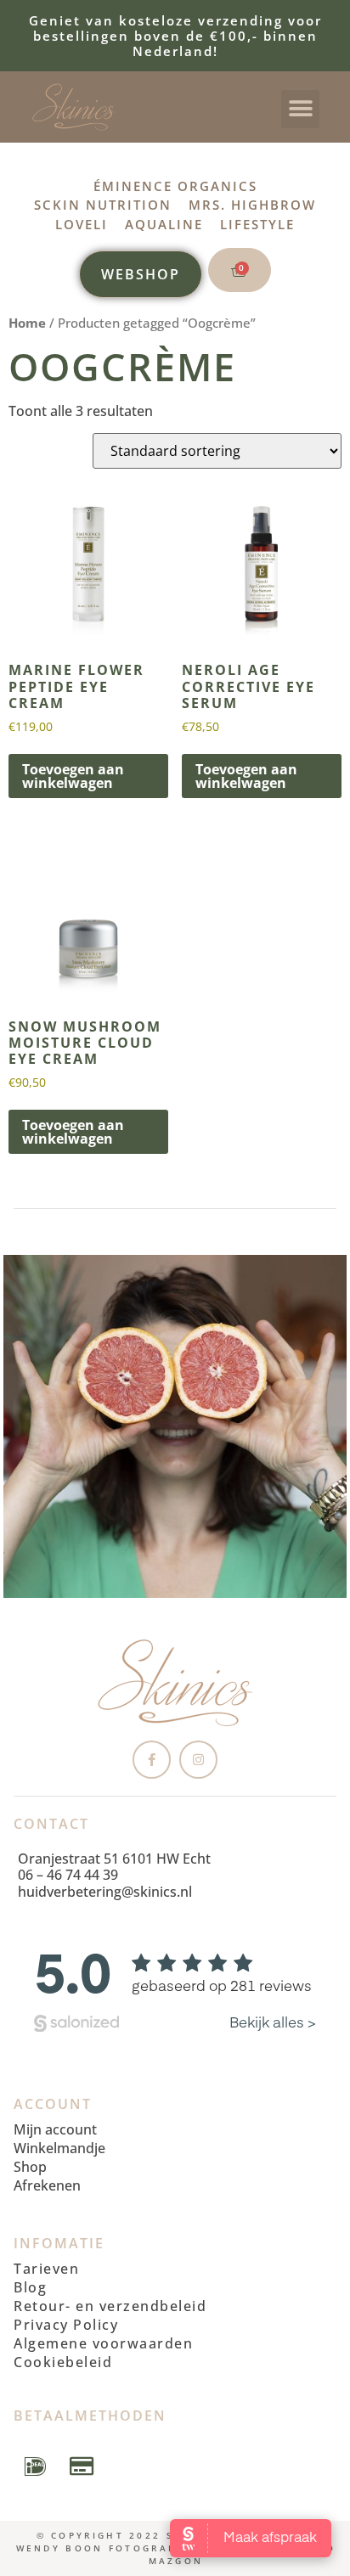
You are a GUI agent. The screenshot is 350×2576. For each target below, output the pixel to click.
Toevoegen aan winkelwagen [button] (73, 776)
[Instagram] (198, 1760)
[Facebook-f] (152, 1760)
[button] (300, 109)
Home (27, 323)
